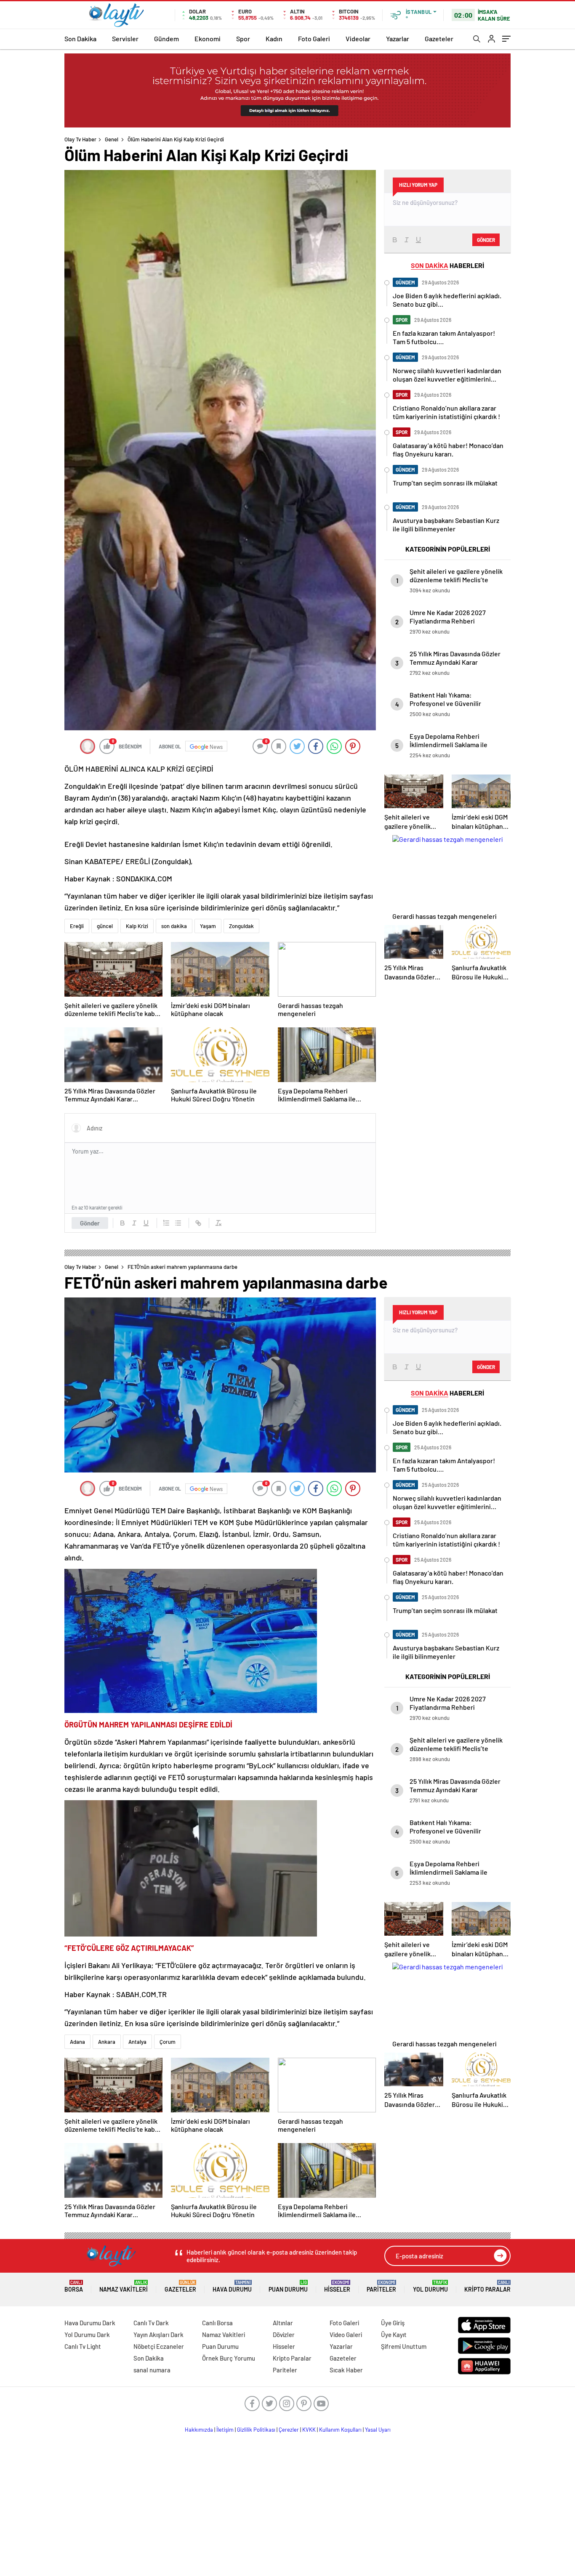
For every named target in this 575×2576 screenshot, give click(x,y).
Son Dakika (80, 38)
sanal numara (152, 2370)
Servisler (125, 38)
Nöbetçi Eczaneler (159, 2346)
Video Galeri (346, 2335)
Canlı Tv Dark (151, 2323)
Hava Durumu (232, 2286)
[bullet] (178, 1223)
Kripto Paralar (487, 2286)
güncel (105, 926)
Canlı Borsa (217, 2323)
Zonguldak (241, 926)
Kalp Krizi (137, 926)
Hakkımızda (199, 2430)
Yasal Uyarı (378, 2430)
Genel (112, 139)
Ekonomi (208, 38)
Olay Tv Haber (80, 139)
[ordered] (166, 1223)
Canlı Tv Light (83, 2346)
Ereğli (77, 926)
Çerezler (289, 2430)
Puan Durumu (288, 2286)
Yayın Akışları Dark (158, 2335)
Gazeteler (439, 38)
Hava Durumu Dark (90, 2323)
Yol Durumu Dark (87, 2335)
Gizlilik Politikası (256, 2430)
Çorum (168, 2042)
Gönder (90, 1223)
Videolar (358, 38)
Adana (77, 2042)
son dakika (174, 926)
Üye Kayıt (394, 2335)
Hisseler (337, 2286)
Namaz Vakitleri (124, 2286)
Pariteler (381, 2286)
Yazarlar (398, 38)
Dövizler (284, 2335)
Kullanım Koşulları (340, 2430)
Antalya (137, 2042)
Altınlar (283, 2323)
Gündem (166, 38)
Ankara (107, 2042)
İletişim (225, 2430)
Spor (243, 38)
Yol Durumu (430, 2286)
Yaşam (208, 926)
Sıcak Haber (346, 2370)
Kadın (274, 38)
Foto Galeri (314, 38)
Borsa (74, 2286)
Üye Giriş (393, 2323)
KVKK (309, 2430)
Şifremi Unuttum (404, 2346)
